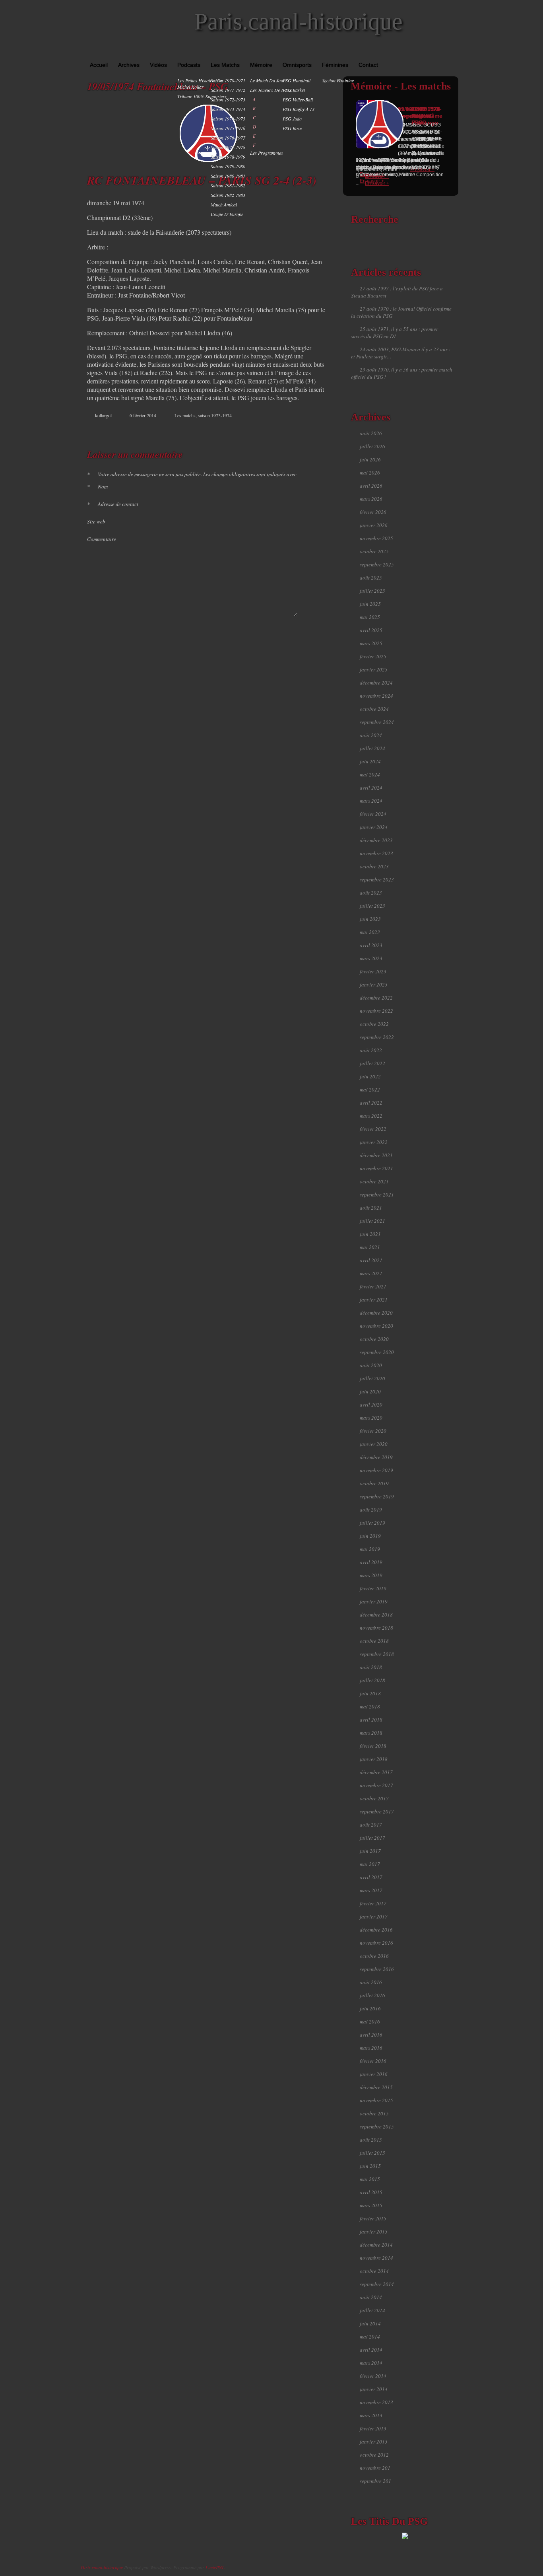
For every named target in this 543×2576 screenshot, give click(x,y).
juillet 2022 (372, 1063)
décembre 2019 (376, 1457)
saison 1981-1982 (228, 185)
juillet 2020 (372, 1378)
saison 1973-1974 (228, 109)
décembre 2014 (376, 2245)
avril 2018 (371, 1720)
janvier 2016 (374, 2074)
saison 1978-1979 (228, 157)
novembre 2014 (376, 2258)
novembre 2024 (376, 696)
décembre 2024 (376, 683)
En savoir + (377, 176)
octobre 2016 (374, 1956)
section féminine (338, 80)
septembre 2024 (377, 722)
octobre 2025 (374, 551)
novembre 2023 (376, 853)
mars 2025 (371, 643)
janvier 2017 (374, 1916)
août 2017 (371, 1825)
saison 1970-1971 (228, 80)
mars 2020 (371, 1418)
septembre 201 (375, 2481)
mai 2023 (370, 932)
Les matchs (225, 65)
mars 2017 (371, 1890)
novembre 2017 (376, 1785)
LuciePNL (215, 2567)
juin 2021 (370, 1234)
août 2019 (371, 1510)
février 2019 (373, 1588)
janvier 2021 (374, 1300)
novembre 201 (375, 2468)
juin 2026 (370, 459)
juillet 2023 (372, 906)
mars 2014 (371, 2363)
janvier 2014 (374, 2389)
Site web (96, 521)
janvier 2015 (374, 2232)
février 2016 (373, 2061)
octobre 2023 (374, 866)
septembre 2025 (377, 564)
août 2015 (371, 2140)
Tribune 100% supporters (202, 96)
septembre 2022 (377, 1037)
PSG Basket (294, 90)
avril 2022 (371, 1103)
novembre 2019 (376, 1470)
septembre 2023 (377, 879)
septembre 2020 (377, 1352)
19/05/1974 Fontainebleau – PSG (158, 86)
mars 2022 (371, 1116)
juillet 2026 (372, 446)
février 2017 (373, 1903)
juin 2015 (370, 2166)
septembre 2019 (377, 1496)
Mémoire (261, 65)
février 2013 (373, 2428)
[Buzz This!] (319, 430)
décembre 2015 (376, 2087)
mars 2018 (371, 1733)
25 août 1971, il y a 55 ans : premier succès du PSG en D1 (395, 333)
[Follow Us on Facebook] (431, 52)
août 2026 (371, 433)
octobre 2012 (374, 2455)
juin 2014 (370, 2323)
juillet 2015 (372, 2153)
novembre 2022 (376, 1011)
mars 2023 (371, 958)
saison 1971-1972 (228, 90)
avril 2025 (371, 630)
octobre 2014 (374, 2271)
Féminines (335, 65)
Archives (129, 65)
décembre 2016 (376, 1930)
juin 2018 (370, 1693)
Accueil (99, 65)
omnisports (297, 65)
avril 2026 (371, 486)
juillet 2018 (372, 1680)
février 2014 (373, 2376)
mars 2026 (371, 499)
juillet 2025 (372, 591)
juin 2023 (370, 919)
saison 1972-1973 (228, 99)
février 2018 (373, 1746)
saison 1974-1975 (228, 119)
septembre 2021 (377, 1195)
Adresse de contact (113, 504)
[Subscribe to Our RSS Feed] (454, 52)
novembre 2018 (376, 1628)
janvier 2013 (374, 2442)
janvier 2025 (374, 669)
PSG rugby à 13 (299, 109)
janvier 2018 (374, 1759)
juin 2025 (370, 604)
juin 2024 (370, 761)
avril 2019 (371, 1562)
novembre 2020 (376, 1326)
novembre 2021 (376, 1168)
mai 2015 (370, 2179)
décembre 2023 (376, 840)
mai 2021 (370, 1247)
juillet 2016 (372, 1995)
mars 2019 (371, 1575)
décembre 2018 (376, 1615)
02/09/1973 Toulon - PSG (426, 116)
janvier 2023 (374, 984)
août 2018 (371, 1667)
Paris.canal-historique (299, 21)
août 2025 (371, 578)
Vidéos (158, 65)
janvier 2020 (374, 1444)
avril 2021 (371, 1260)
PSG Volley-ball (298, 99)
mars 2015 (371, 2205)
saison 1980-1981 (228, 176)
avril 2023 (371, 945)
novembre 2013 (376, 2402)
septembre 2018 (377, 1654)
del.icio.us (311, 430)
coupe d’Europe (227, 214)
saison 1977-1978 (228, 147)
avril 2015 (371, 2192)
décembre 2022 (376, 998)
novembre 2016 (376, 1943)
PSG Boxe (292, 128)
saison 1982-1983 (228, 195)
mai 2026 (370, 473)
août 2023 (371, 893)
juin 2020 (370, 1391)
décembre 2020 (376, 1313)
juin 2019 (370, 1536)
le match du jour (268, 80)
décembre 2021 (376, 1155)
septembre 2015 (377, 2127)
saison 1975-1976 (228, 128)
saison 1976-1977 (228, 138)
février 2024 (373, 814)
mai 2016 (370, 2021)
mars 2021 (371, 1273)
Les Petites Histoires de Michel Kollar (200, 84)
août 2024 (371, 735)
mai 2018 (370, 1706)
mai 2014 (370, 2337)
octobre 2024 (374, 709)
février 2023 (373, 971)
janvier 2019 (374, 1601)
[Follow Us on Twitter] (442, 52)
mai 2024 (370, 774)
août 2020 (371, 1365)
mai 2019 (370, 1549)
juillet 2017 (372, 1838)
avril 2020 (371, 1405)
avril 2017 (371, 1877)
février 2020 (373, 1431)
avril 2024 (371, 788)
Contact (368, 65)
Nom (97, 486)
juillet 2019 (372, 1523)
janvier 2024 (374, 827)
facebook (286, 430)
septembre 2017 (377, 1811)
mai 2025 (370, 617)
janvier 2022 (374, 1142)
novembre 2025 (376, 538)
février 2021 (373, 1286)
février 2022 (373, 1129)
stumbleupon (303, 430)
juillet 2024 (372, 748)
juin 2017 (370, 1851)
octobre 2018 (374, 1641)
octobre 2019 (374, 1483)
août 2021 (371, 1208)
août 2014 (371, 2297)
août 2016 (371, 1982)
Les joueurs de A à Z (271, 90)
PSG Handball (297, 80)
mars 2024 (371, 801)
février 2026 (373, 512)
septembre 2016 (377, 1969)
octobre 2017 (374, 1798)
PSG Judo (292, 119)
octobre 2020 (374, 1339)
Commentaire (102, 539)
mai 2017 (370, 1864)
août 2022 (371, 1050)
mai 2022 (370, 1090)
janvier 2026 (374, 525)
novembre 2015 (376, 2100)
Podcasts (189, 65)
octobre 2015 (374, 2113)
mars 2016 (371, 2048)
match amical (224, 204)
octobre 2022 (374, 1024)
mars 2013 (371, 2415)
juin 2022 (370, 1076)
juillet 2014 (372, 2310)
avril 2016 (371, 2035)
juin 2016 (370, 2008)
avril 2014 (371, 2350)
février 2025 (373, 656)
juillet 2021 (372, 1221)
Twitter (294, 430)
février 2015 (373, 2218)
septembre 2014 (377, 2284)
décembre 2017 (376, 1772)
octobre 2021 (374, 1181)
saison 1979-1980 (228, 166)
